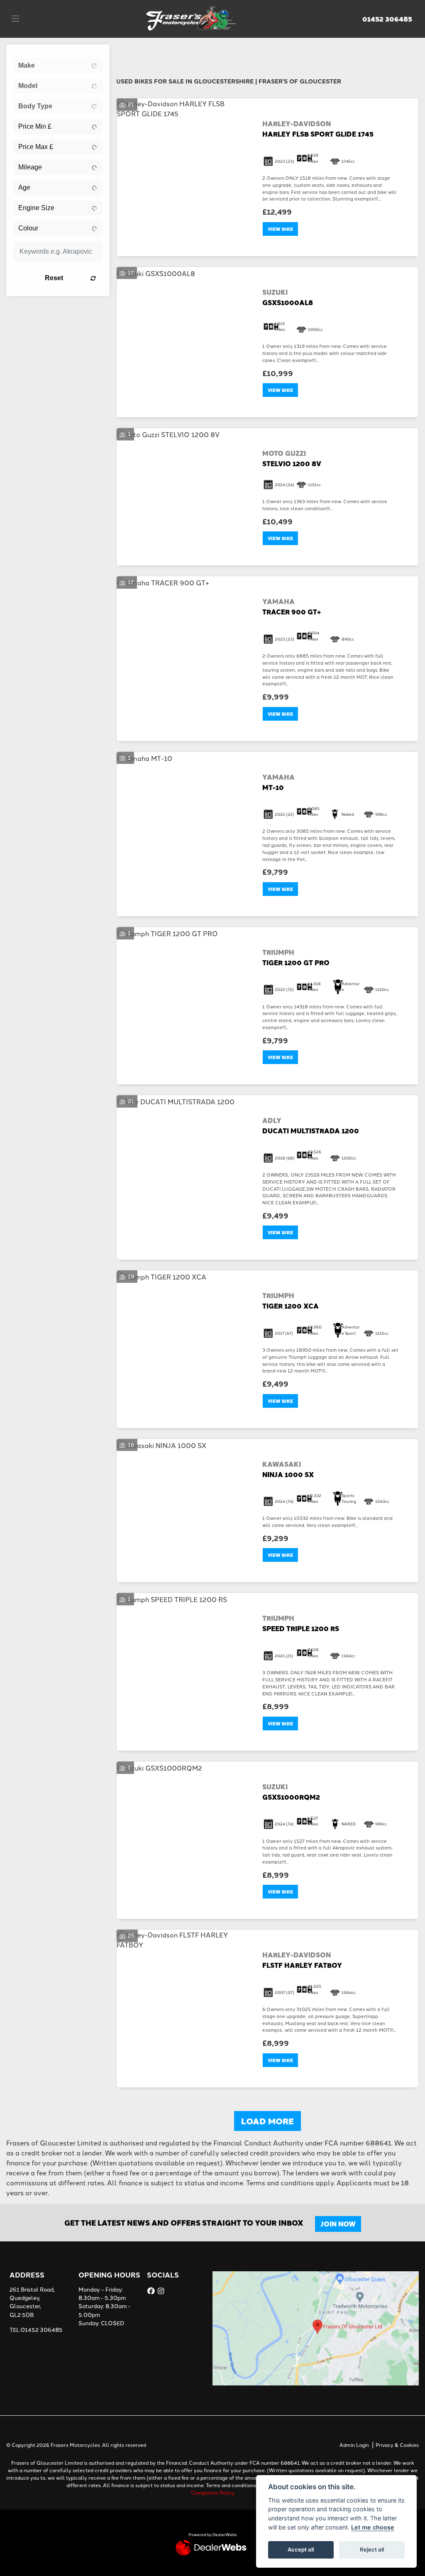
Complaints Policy (213, 2492)
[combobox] (58, 66)
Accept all (301, 2549)
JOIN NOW (338, 2224)
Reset (54, 278)
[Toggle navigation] (15, 19)
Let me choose (373, 2527)
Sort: (129, 53)
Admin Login (354, 2445)
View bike (280, 229)
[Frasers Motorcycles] (192, 17)
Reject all (372, 2549)
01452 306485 (387, 19)
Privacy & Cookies (397, 2445)
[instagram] (162, 2291)
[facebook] (152, 2291)
